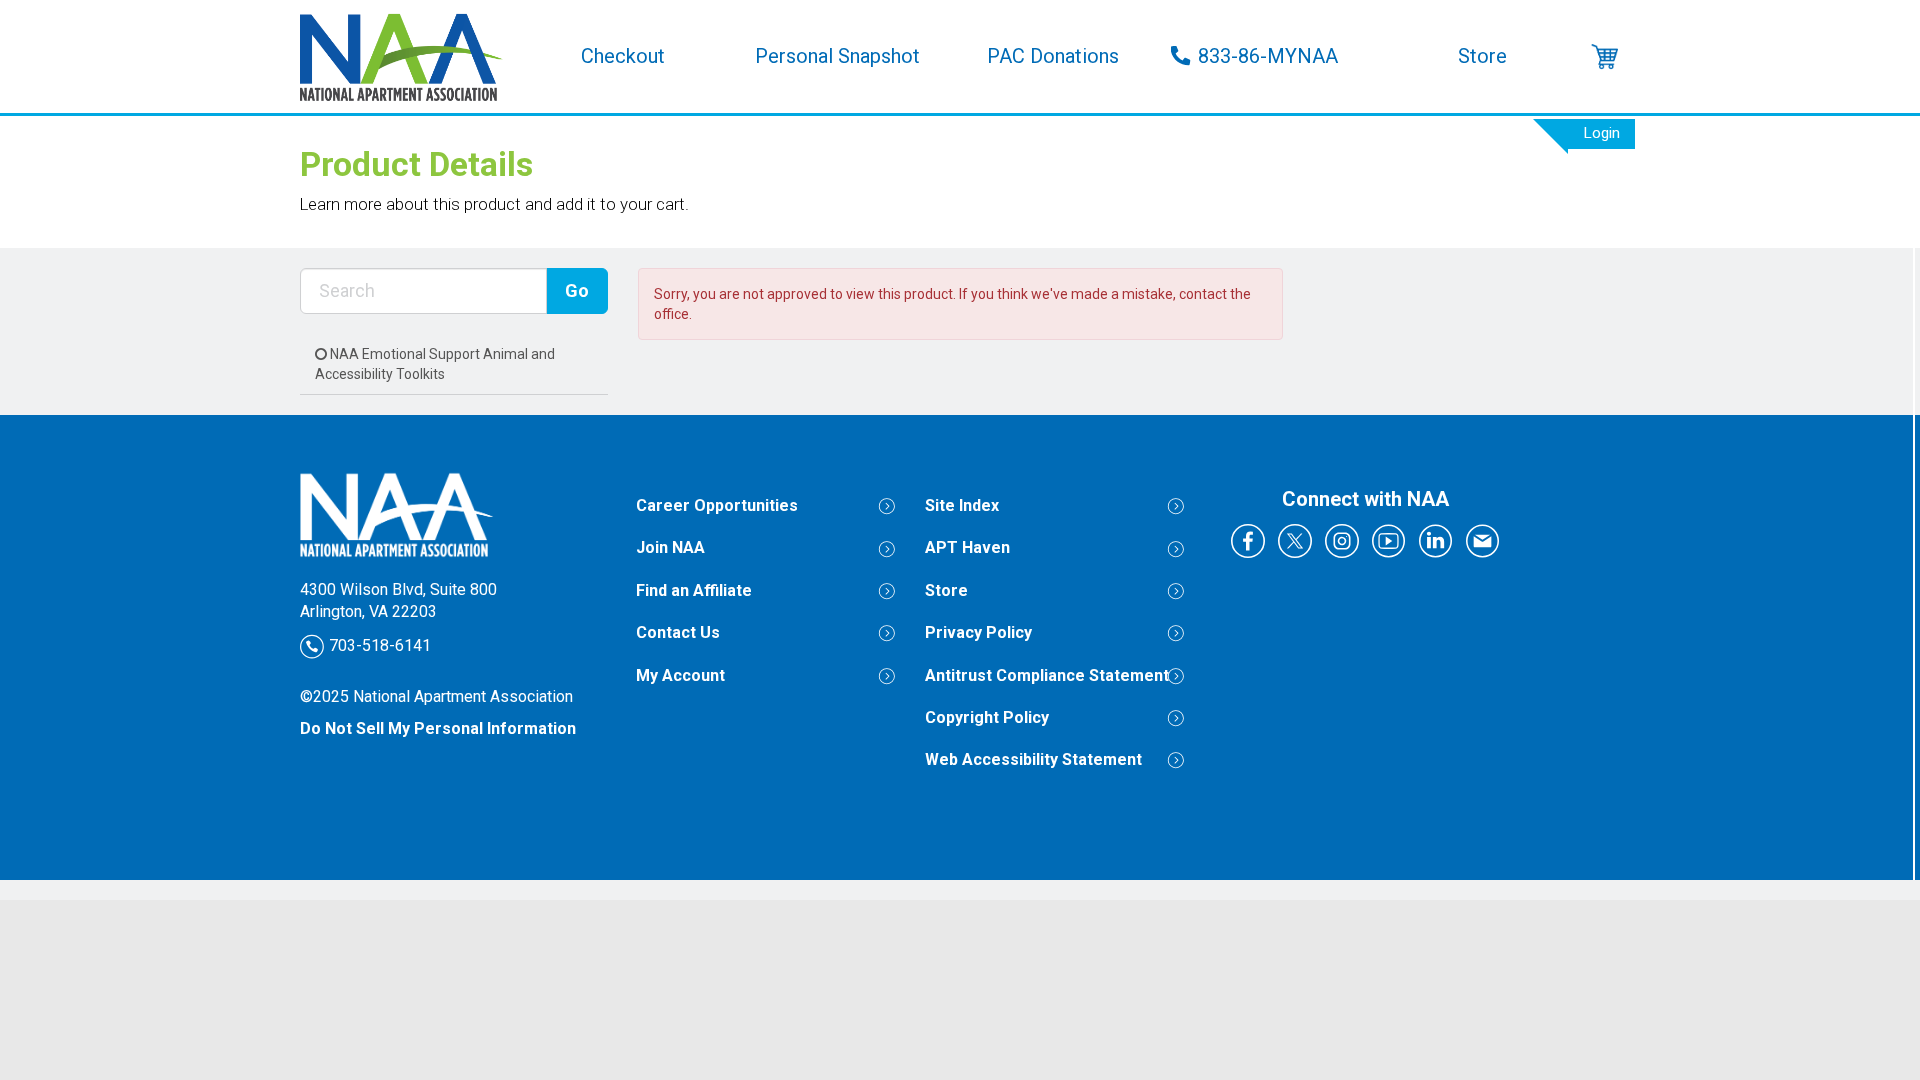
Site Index (962, 505)
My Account (680, 675)
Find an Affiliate (694, 590)
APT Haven (967, 547)
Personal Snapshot (837, 56)
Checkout (623, 56)
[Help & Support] (1605, 56)
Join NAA (670, 547)
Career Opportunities (717, 505)
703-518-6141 (378, 645)
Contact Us (678, 632)
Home (407, 56)
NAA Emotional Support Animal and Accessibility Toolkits (435, 364)
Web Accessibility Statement (1033, 759)
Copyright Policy (987, 717)
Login (1601, 133)
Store (1482, 56)
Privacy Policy (978, 632)
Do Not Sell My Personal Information (438, 728)
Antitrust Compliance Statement (1047, 675)
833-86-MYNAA (1268, 56)
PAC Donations (1053, 56)
